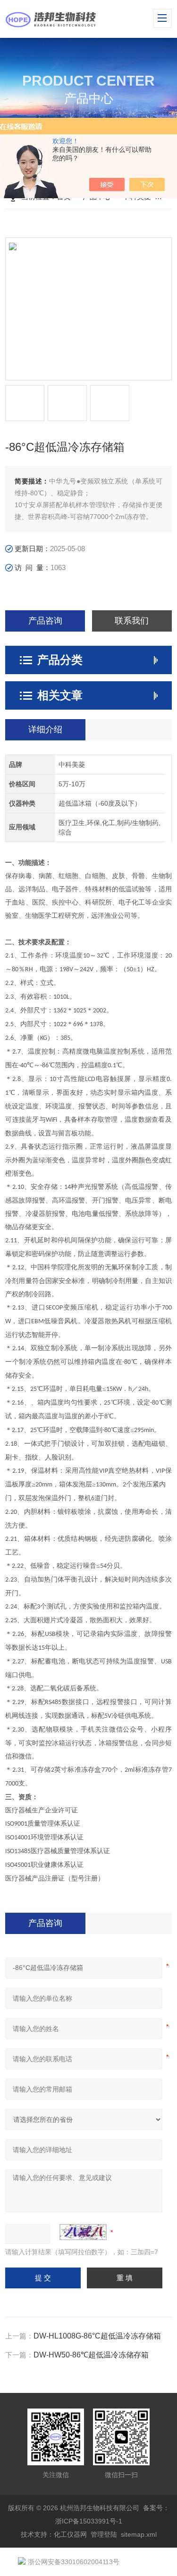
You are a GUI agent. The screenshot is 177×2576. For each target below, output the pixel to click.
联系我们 (132, 621)
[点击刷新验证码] (83, 2232)
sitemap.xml (139, 2534)
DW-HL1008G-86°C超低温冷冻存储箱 (97, 2336)
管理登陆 (104, 2534)
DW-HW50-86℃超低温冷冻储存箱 (91, 2355)
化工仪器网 (70, 2534)
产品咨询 (45, 621)
